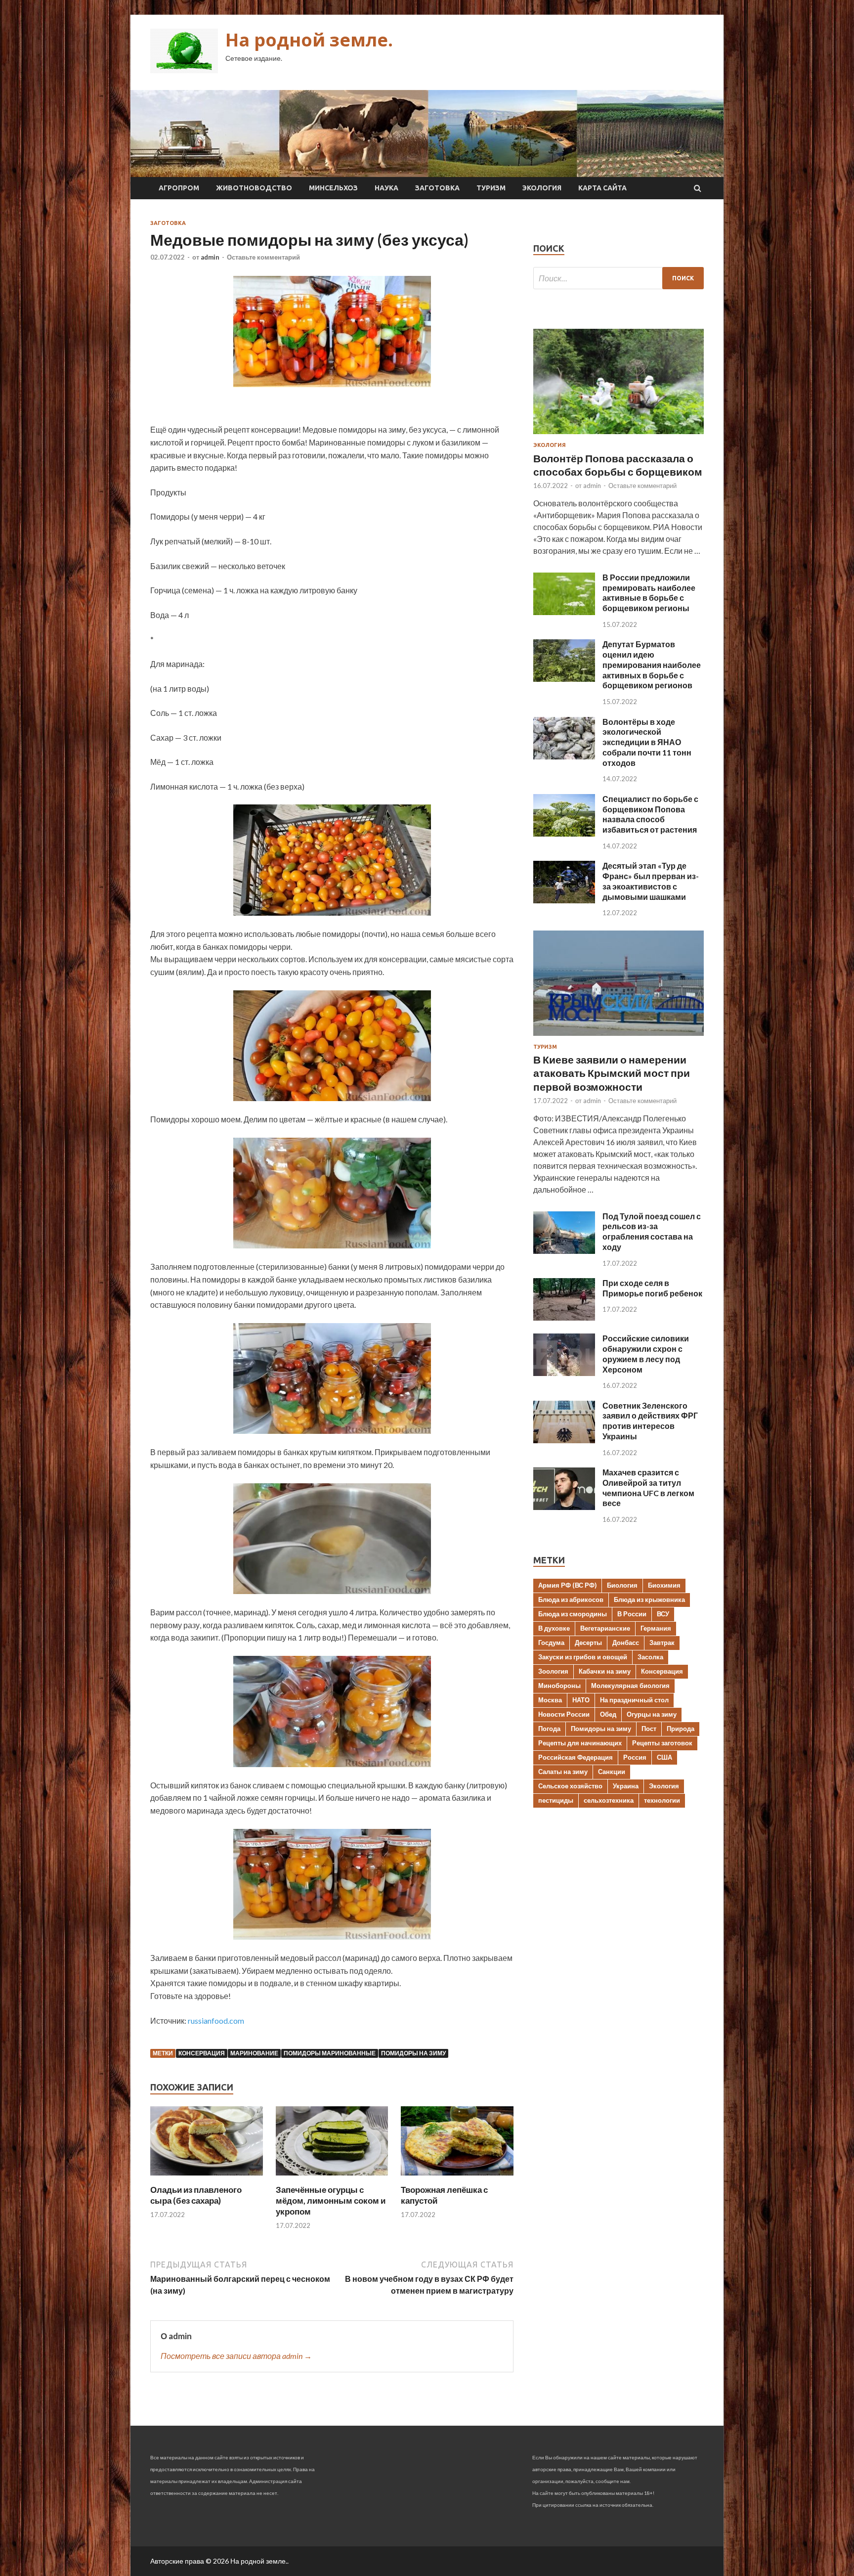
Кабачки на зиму (605, 1671)
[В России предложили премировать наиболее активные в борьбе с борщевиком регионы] (564, 612)
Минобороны (559, 1686)
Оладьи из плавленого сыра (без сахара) (196, 2195)
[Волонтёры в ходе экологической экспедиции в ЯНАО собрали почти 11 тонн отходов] (564, 756)
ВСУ (663, 1614)
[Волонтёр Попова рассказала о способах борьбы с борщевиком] (619, 436)
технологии (662, 1800)
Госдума (551, 1643)
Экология (542, 188)
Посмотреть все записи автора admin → (236, 2356)
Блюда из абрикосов (571, 1599)
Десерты (588, 1643)
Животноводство (254, 188)
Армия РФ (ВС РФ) (567, 1585)
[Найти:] (619, 278)
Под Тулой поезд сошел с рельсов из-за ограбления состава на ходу (652, 1231)
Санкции (612, 1772)
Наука (386, 188)
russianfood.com (216, 2021)
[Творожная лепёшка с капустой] (457, 2178)
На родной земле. (309, 40)
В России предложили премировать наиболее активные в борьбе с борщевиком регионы (649, 593)
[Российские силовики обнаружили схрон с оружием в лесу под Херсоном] (564, 1373)
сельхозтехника (609, 1800)
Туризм (491, 188)
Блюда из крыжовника (649, 1599)
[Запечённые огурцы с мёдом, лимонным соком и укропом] (332, 2178)
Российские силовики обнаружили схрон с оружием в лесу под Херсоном (646, 1354)
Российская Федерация (576, 1757)
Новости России (564, 1714)
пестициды (556, 1800)
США (664, 1757)
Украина (626, 1786)
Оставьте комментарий (263, 257)
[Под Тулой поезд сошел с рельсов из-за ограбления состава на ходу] (564, 1251)
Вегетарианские (605, 1628)
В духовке (554, 1628)
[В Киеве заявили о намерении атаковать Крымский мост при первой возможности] (619, 1038)
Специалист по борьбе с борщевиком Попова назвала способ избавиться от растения (650, 814)
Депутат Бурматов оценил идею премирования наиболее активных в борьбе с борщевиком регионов (652, 665)
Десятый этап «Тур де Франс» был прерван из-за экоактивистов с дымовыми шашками (651, 881)
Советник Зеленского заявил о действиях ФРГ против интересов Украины (650, 1421)
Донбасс (626, 1643)
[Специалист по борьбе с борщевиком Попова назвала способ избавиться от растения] (564, 833)
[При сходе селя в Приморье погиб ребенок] (564, 1317)
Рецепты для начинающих (580, 1743)
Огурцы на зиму (652, 1714)
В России (632, 1614)
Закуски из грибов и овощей (583, 1657)
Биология (622, 1585)
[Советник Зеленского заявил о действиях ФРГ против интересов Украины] (564, 1440)
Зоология (553, 1671)
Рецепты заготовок (662, 1743)
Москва (550, 1700)
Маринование (254, 2053)
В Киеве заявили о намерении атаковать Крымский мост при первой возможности (612, 1073)
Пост (649, 1729)
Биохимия (664, 1585)
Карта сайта (602, 188)
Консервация (202, 2053)
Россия (635, 1757)
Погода (549, 1729)
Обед (608, 1714)
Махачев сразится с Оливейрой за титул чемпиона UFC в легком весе (648, 1488)
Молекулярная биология (630, 1686)
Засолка (650, 1657)
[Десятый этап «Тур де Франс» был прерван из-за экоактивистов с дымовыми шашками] (564, 900)
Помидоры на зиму (413, 2053)
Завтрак (662, 1643)
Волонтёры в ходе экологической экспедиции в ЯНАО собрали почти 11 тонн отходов (647, 742)
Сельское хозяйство (570, 1786)
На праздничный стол (634, 1700)
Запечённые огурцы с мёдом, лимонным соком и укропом (331, 2200)
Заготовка (437, 188)
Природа (681, 1729)
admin (210, 257)
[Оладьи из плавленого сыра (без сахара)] (207, 2178)
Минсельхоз (333, 188)
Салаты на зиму (563, 1772)
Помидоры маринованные (330, 2053)
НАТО (581, 1700)
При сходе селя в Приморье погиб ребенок (652, 1288)
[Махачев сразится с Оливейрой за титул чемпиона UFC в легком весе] (564, 1507)
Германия (656, 1628)
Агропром (179, 188)
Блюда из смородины (573, 1614)
